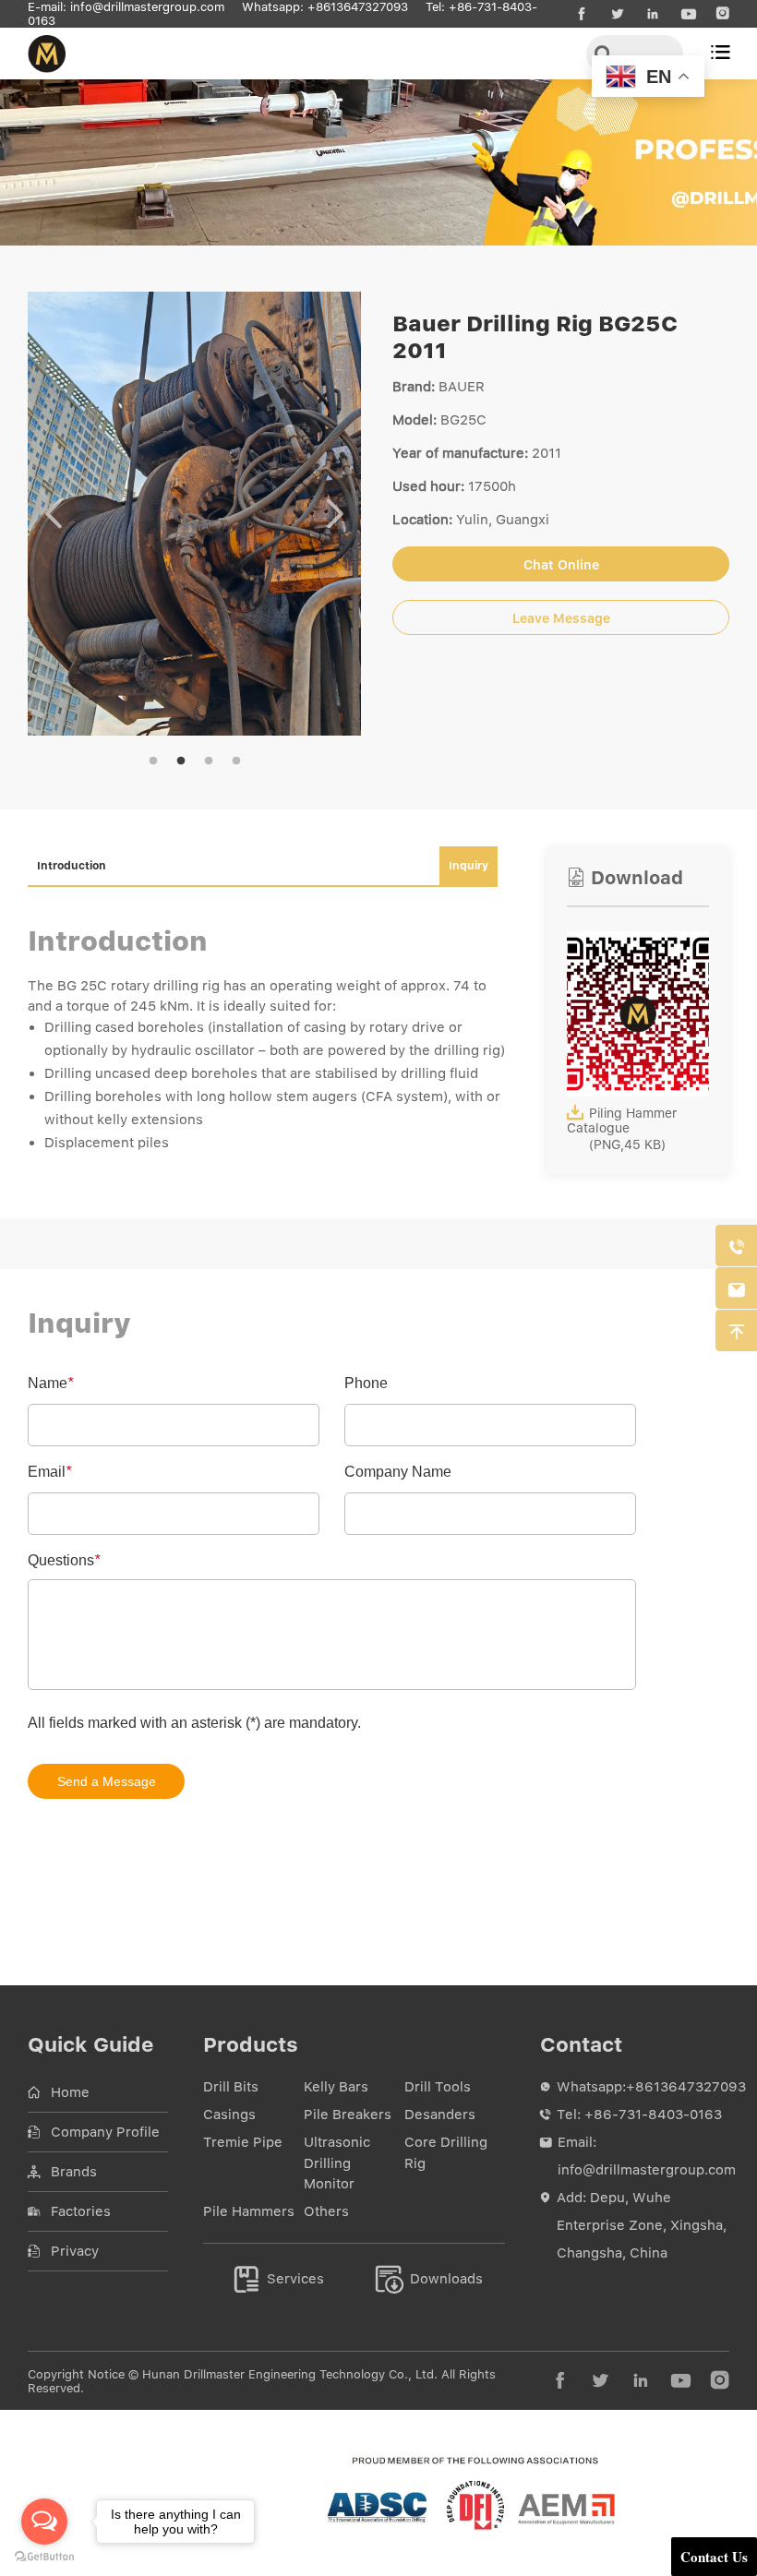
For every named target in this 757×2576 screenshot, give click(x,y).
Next (335, 514)
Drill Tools (438, 2087)
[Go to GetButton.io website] (44, 2557)
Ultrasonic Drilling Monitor (337, 2163)
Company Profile (105, 2132)
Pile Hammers (249, 2211)
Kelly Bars (336, 2087)
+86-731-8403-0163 (653, 2115)
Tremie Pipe (243, 2142)
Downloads (430, 2279)
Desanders (440, 2115)
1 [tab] (153, 761)
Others (326, 2211)
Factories (81, 2211)
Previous (54, 514)
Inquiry (469, 866)
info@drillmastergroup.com (147, 7)
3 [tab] (209, 761)
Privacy (75, 2251)
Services (279, 2279)
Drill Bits (231, 2087)
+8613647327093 (358, 7)
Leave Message (561, 618)
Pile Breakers (348, 2115)
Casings (229, 2115)
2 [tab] (181, 761)
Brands (74, 2172)
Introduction (72, 866)
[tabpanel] (194, 514)
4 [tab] (236, 761)
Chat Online (561, 565)
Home (70, 2092)
